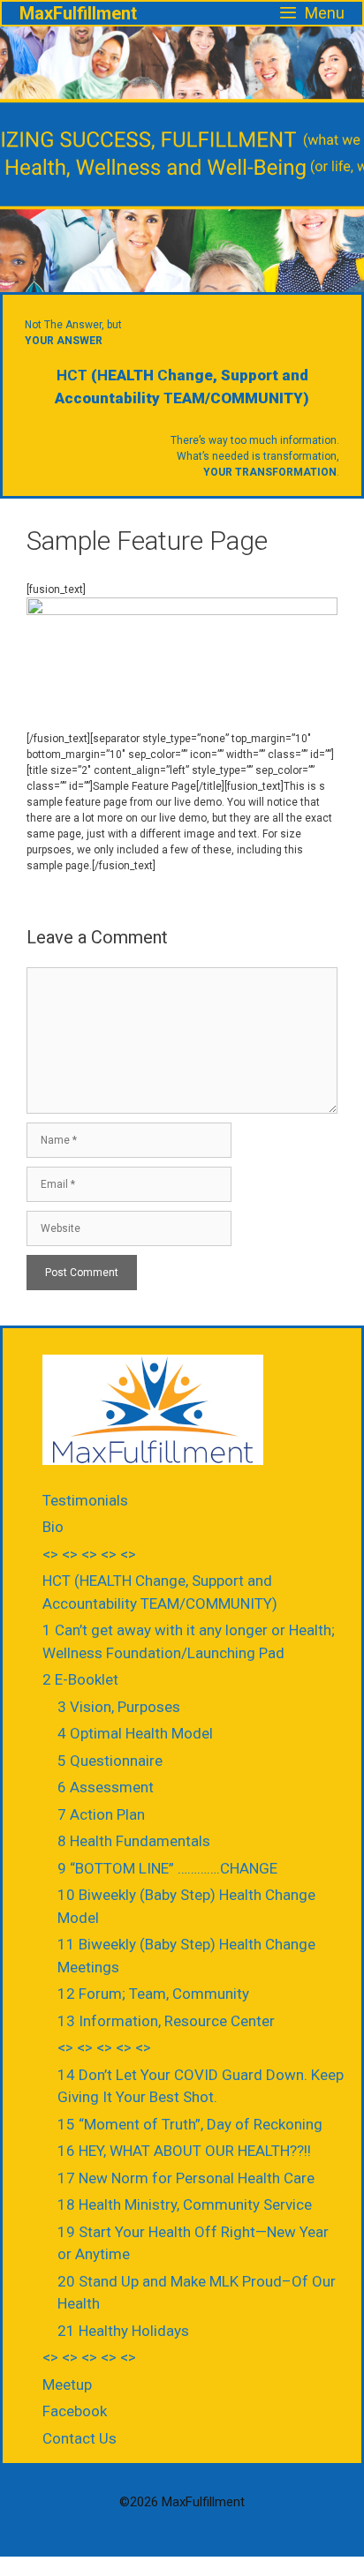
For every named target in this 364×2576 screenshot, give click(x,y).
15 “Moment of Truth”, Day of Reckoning (190, 2124)
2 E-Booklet (80, 1679)
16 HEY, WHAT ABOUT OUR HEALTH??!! (184, 2151)
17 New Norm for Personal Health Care (186, 2178)
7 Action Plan (101, 1814)
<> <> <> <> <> (89, 1554)
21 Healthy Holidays (123, 2331)
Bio (53, 1527)
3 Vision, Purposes (119, 1707)
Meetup (67, 2384)
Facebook (75, 2411)
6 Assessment (106, 1787)
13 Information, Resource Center (166, 2021)
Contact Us (80, 2438)
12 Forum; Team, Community (153, 1994)
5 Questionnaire (110, 1761)
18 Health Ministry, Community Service (185, 2204)
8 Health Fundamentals (134, 1841)
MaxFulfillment (78, 13)
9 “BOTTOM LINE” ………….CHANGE (167, 1868)
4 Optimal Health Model (135, 1733)
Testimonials (85, 1500)
